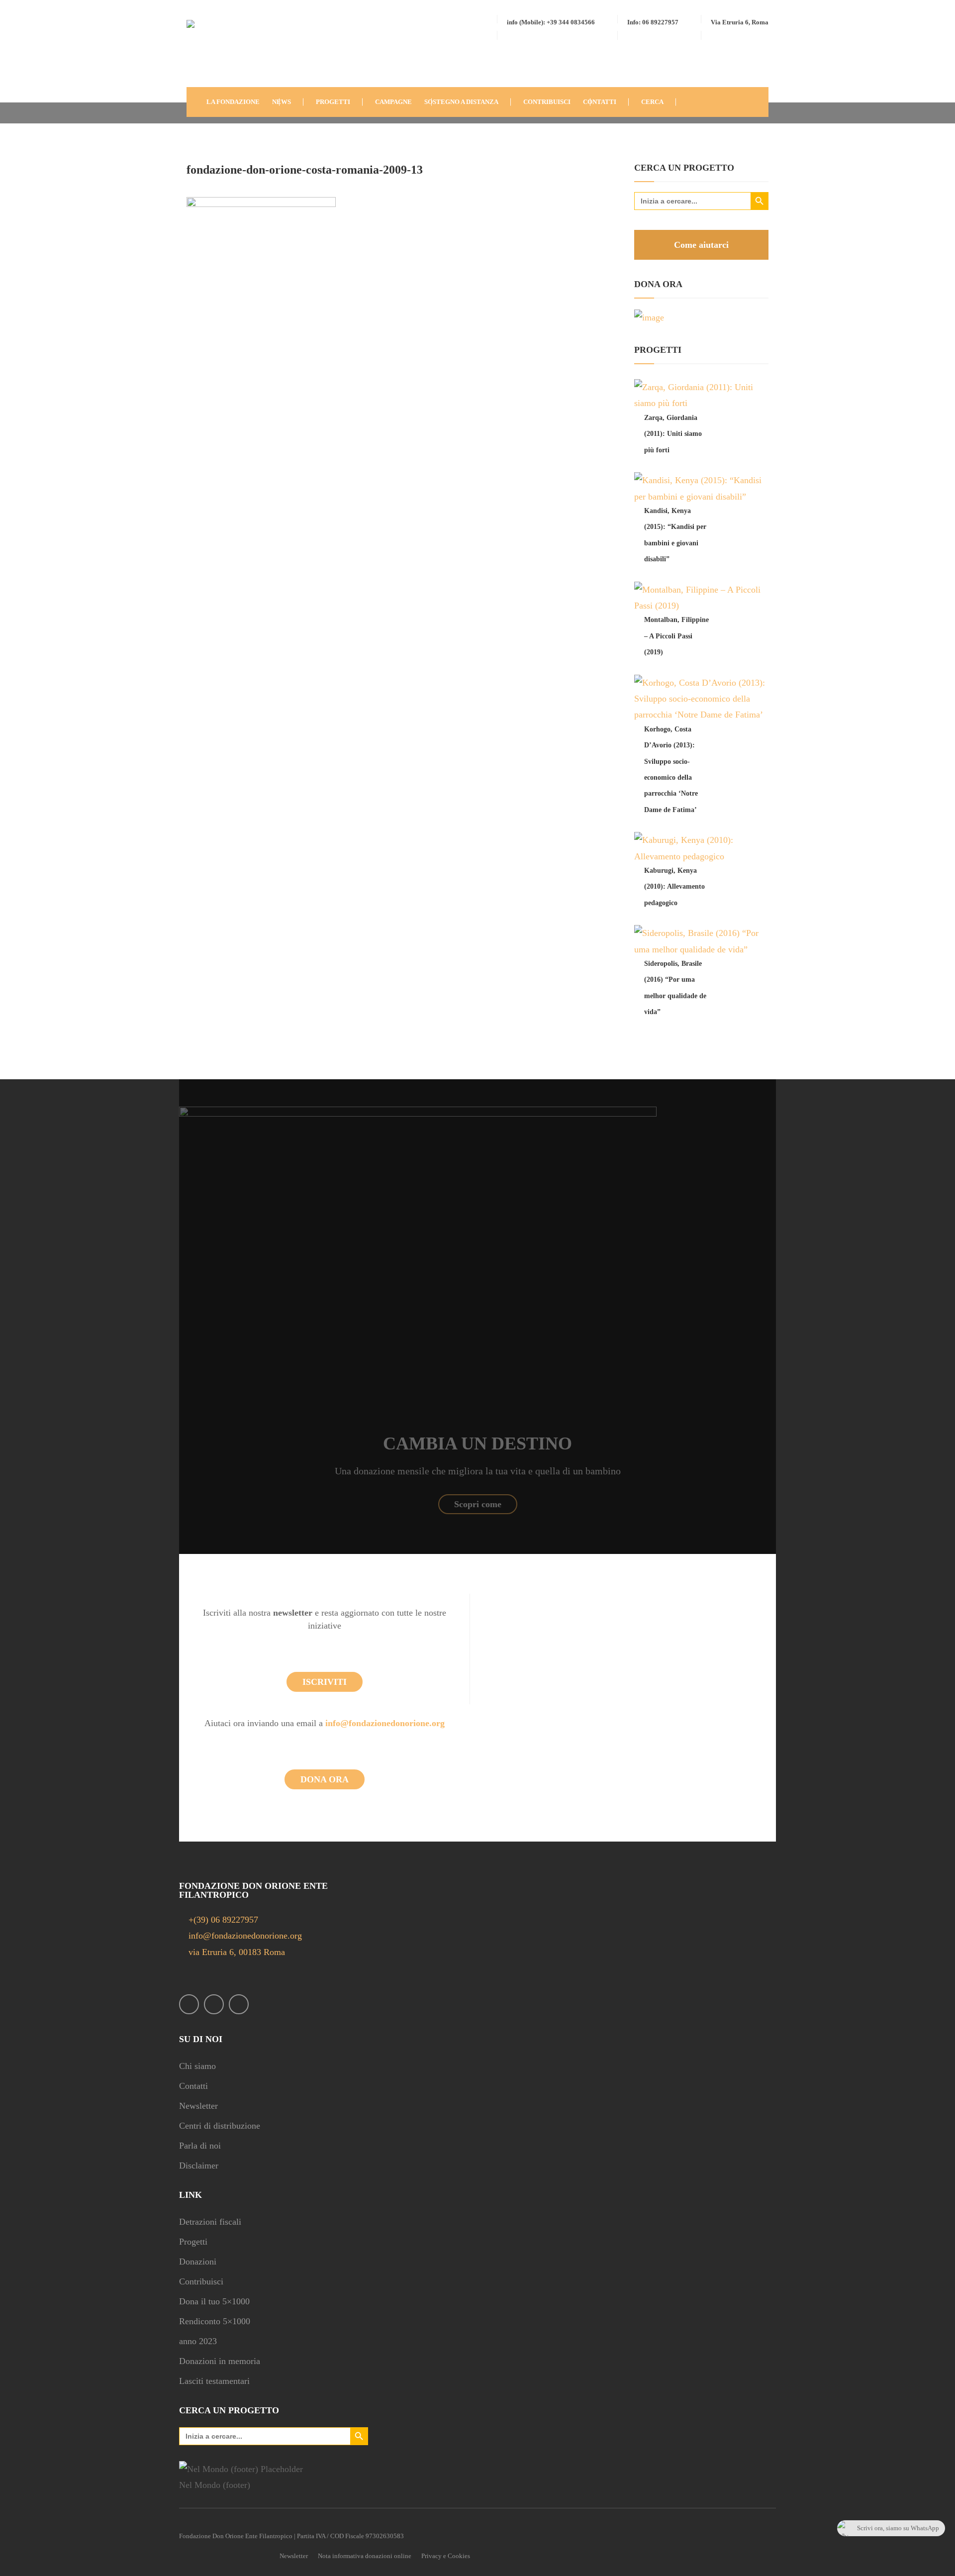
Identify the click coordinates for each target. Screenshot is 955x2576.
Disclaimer (199, 2165)
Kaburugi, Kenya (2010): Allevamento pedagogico (674, 887)
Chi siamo (197, 2066)
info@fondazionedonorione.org (385, 1723)
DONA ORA (325, 1779)
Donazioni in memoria (220, 2361)
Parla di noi (200, 2146)
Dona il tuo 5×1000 (214, 2301)
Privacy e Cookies (446, 2556)
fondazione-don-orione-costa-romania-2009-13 (305, 170)
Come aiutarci (701, 245)
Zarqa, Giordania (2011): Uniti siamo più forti (673, 434)
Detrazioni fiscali (210, 2222)
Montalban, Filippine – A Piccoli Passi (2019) (676, 636)
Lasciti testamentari (214, 2381)
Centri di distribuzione (220, 2126)
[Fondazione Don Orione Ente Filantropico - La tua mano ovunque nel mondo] (216, 52)
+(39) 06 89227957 (223, 1920)
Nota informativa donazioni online (365, 2556)
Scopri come (478, 1504)
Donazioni (198, 2262)
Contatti (193, 2086)
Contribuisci (201, 2281)
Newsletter (198, 2106)
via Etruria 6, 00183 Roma (236, 1952)
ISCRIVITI (325, 1682)
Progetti (193, 2242)
